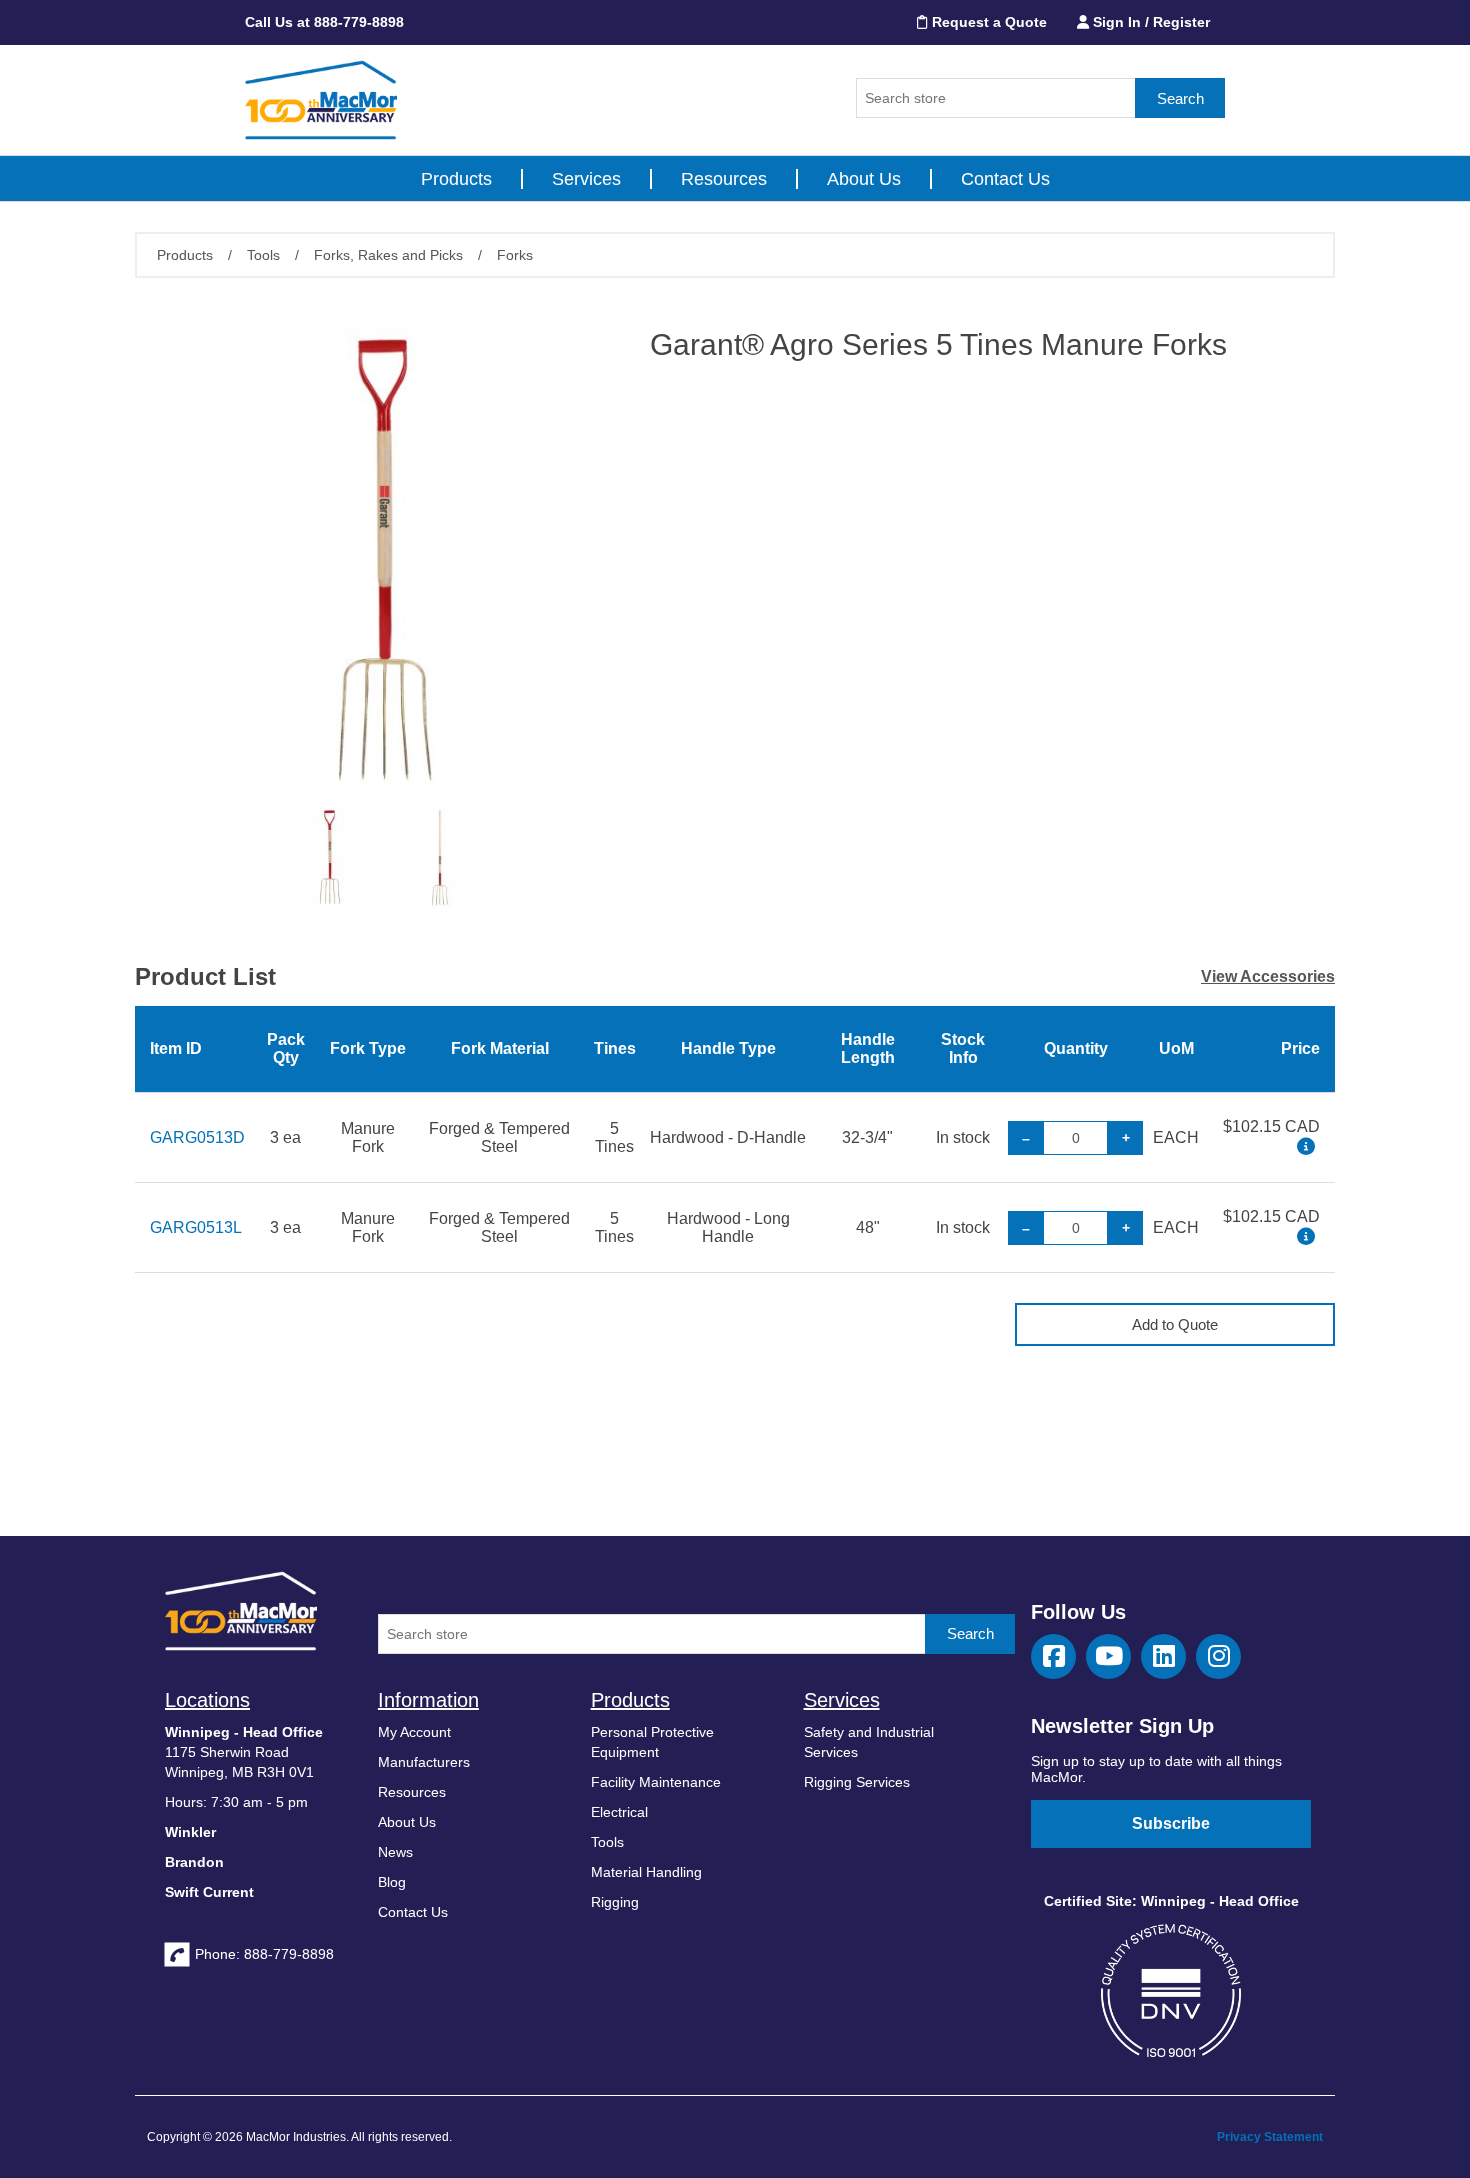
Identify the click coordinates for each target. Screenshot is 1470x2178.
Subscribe (1171, 1823)
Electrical (619, 1812)
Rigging (615, 1902)
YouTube (1108, 1656)
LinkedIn (1163, 1656)
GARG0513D (197, 1137)
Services (586, 179)
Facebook (1053, 1656)
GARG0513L (196, 1227)
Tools (607, 1842)
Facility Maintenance (656, 1782)
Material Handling (646, 1872)
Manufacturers (424, 1762)
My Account (414, 1732)
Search (1180, 98)
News (395, 1852)
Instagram (1218, 1656)
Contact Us (1005, 179)
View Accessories (1268, 976)
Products (456, 179)
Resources (724, 179)
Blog (392, 1882)
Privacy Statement (1270, 2137)
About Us (864, 179)
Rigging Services (857, 1782)
